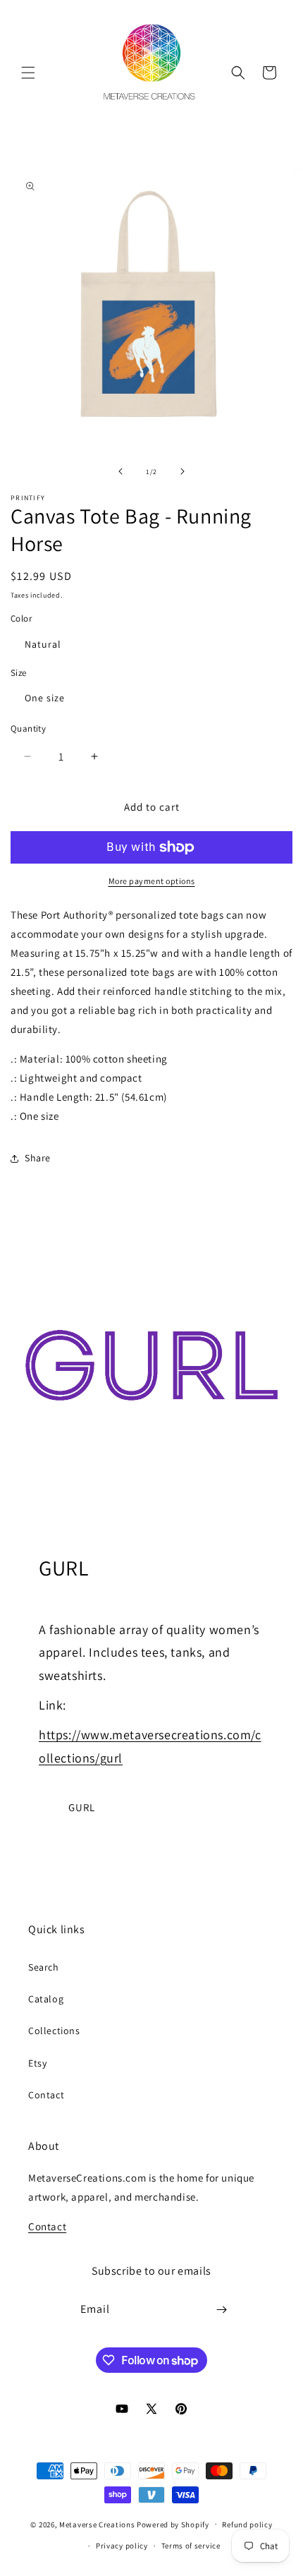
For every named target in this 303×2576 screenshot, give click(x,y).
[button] (28, 73)
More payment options (152, 881)
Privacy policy (122, 2546)
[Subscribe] (222, 2310)
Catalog (46, 1999)
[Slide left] (120, 471)
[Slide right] (183, 471)
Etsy (37, 2063)
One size (45, 698)
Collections (54, 2031)
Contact (46, 2095)
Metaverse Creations (97, 2524)
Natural (43, 644)
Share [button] (38, 1158)
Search (44, 1967)
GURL (82, 1807)
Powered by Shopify (173, 2524)
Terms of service (191, 2546)
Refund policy (247, 2524)
